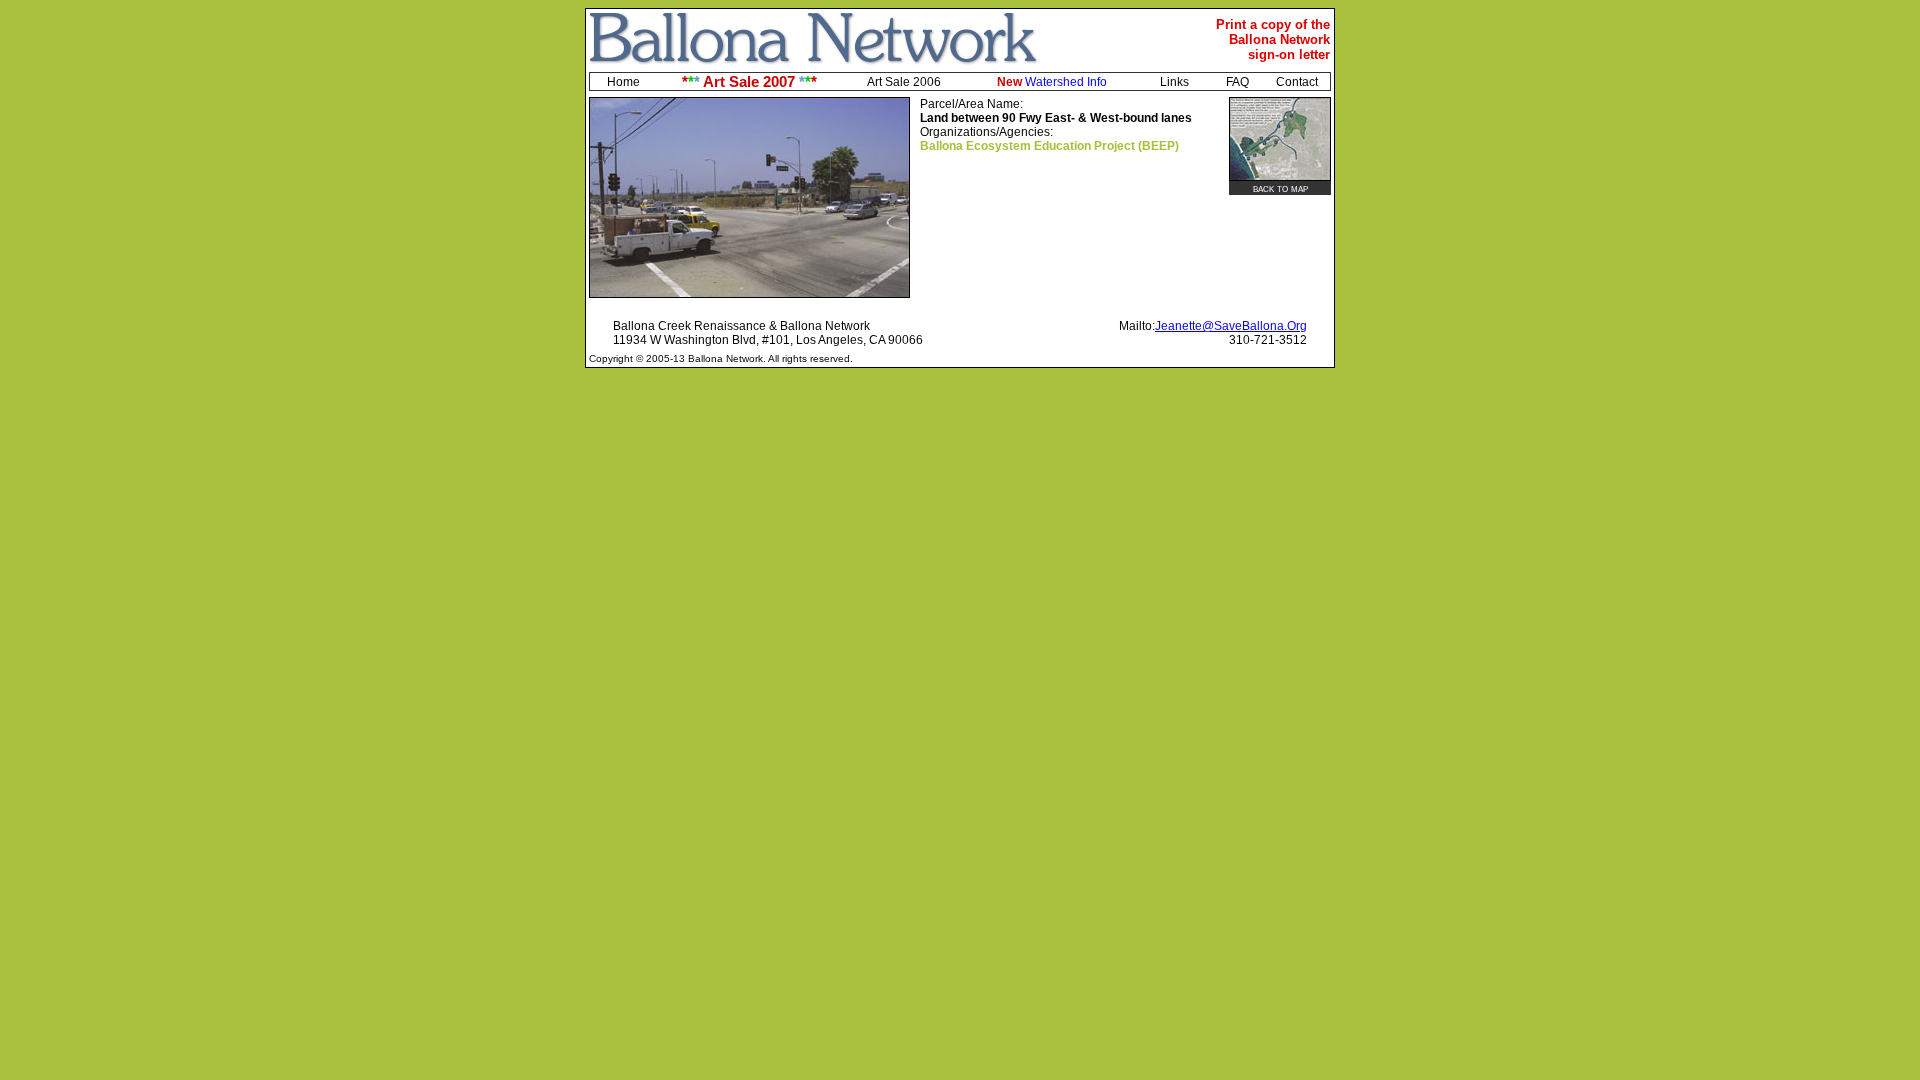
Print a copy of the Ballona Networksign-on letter (1273, 39)
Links (1174, 82)
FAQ (1237, 82)
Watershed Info (1052, 82)
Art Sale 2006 (904, 82)
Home (623, 82)
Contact (1297, 82)
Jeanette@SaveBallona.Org (1231, 326)
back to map (1280, 188)
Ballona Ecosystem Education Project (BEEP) (1049, 146)
